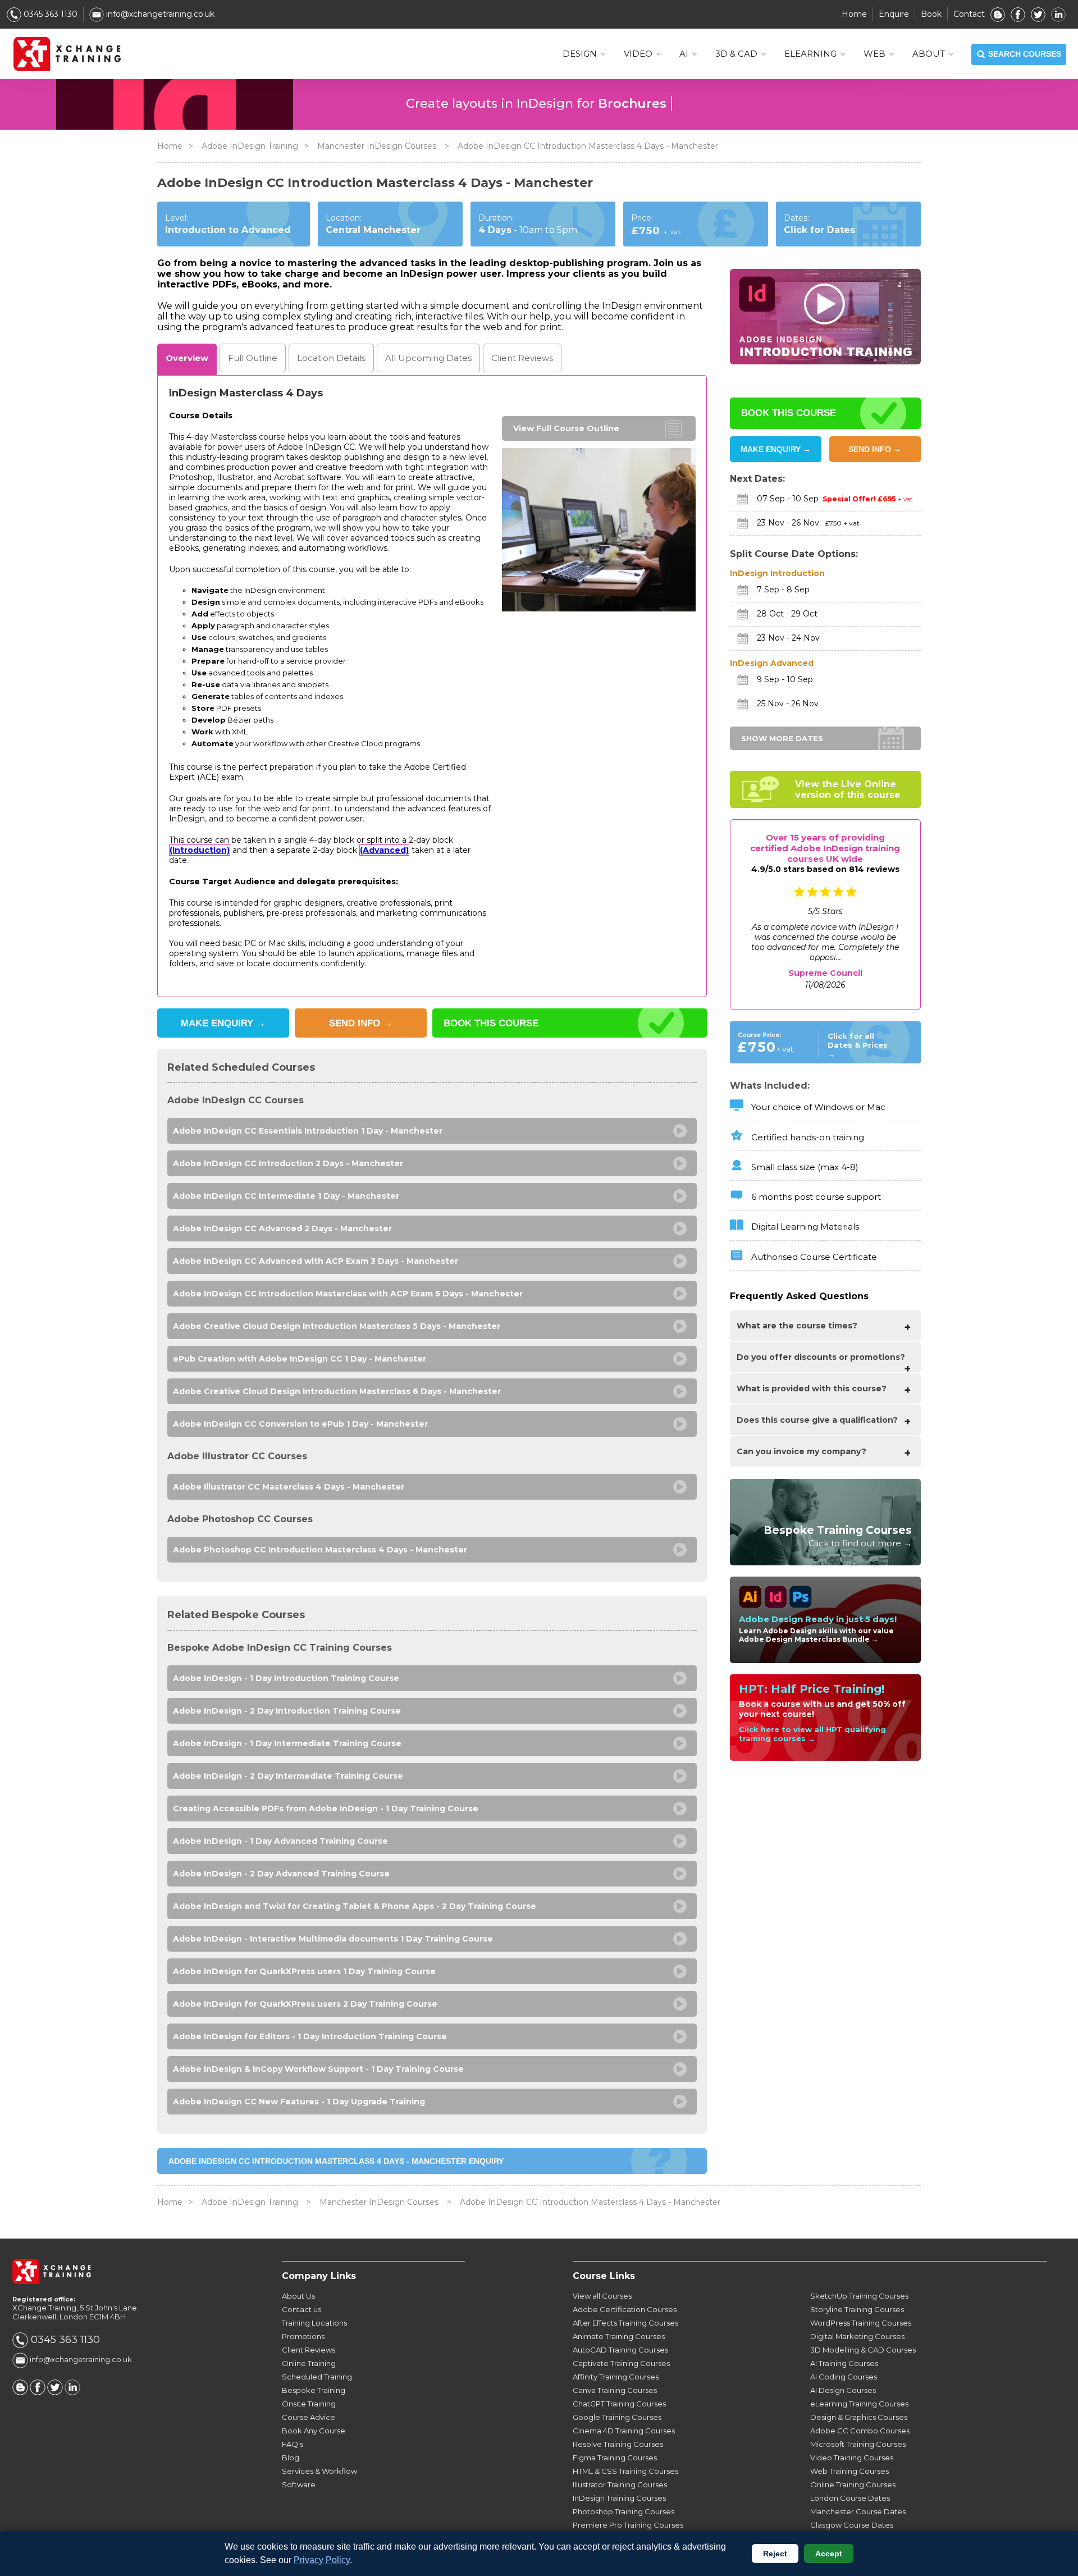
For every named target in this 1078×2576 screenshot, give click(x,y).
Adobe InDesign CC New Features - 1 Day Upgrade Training (299, 2102)
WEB (874, 54)
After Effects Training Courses (625, 2323)
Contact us (302, 2309)
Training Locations (314, 2323)
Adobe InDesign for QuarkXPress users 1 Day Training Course (304, 1971)
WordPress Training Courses (861, 2323)
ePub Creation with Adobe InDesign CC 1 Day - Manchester (300, 1359)
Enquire (894, 14)
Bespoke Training (314, 2390)
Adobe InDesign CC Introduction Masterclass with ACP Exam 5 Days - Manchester (348, 1294)
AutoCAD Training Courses (620, 2350)
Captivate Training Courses (621, 2363)
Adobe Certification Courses (625, 2309)
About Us (298, 2296)
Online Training (309, 2363)
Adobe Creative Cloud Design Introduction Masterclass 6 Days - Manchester (337, 1391)
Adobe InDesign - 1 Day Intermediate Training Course (287, 1743)
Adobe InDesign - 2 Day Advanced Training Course (281, 1874)
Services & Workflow (319, 2471)
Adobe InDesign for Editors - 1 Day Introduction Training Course (310, 2036)
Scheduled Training (317, 2377)
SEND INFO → (875, 449)
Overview (187, 358)
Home (854, 14)
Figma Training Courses (615, 2458)
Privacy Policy (322, 2560)
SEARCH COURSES (1025, 54)
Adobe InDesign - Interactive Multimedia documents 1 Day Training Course (333, 1939)
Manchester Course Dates (858, 2511)
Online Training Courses (853, 2484)
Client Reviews (309, 2350)
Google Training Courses (617, 2417)
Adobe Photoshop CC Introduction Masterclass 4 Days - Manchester (320, 1550)
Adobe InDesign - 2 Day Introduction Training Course (287, 1711)
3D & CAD (736, 54)
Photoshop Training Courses (623, 2511)
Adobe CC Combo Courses (860, 2431)
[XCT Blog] (998, 14)
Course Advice (309, 2417)
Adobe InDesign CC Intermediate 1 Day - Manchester (286, 1196)
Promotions (303, 2336)
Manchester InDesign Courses (378, 146)
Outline (253, 358)
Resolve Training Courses (618, 2444)
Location (331, 358)
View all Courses (602, 2296)
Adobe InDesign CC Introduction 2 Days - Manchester (288, 1163)
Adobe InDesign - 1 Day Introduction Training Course (286, 1678)
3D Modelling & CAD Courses (863, 2350)
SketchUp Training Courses (859, 2296)
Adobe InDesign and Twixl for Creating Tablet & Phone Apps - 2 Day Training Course (355, 1906)
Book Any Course (314, 2431)
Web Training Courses (849, 2471)
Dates (428, 358)
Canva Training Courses (615, 2390)
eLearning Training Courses (859, 2404)
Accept (829, 2554)
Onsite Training (309, 2404)
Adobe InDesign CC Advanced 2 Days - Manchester (282, 1228)
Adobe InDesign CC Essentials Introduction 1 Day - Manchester (308, 1131)
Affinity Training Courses (616, 2377)
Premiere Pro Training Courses (628, 2525)
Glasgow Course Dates (852, 2525)
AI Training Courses (844, 2363)
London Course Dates (850, 2498)
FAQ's (293, 2444)
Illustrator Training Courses (620, 2484)
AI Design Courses (843, 2390)
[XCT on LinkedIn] (1058, 14)
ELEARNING (810, 54)
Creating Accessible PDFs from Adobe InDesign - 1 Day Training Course (326, 1808)
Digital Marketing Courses (857, 2336)
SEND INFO (361, 1023)
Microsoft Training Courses (858, 2444)
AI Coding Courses (844, 2377)
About (929, 54)
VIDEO (638, 54)
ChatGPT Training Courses (619, 2404)
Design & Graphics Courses (859, 2417)
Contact (969, 14)
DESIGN (580, 54)
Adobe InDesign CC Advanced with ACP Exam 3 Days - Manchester (316, 1261)
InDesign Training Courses (619, 2498)
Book (931, 14)
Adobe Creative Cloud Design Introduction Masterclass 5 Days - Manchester (337, 1326)
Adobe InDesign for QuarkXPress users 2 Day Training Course (305, 2004)
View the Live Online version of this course (848, 789)
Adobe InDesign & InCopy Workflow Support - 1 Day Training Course (318, 2069)
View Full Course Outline (566, 428)
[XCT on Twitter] (1038, 14)
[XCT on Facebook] (1018, 14)
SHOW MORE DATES (782, 738)
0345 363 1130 (49, 14)
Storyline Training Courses (857, 2309)
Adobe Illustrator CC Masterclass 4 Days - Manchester (289, 1487)
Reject (775, 2554)
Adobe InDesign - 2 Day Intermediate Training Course (288, 1776)
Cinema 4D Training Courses (624, 2431)
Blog (291, 2458)
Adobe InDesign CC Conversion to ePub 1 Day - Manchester (300, 1424)
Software (299, 2484)
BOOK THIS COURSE (491, 1023)
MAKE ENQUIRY (223, 1023)
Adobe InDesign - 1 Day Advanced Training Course (280, 1841)
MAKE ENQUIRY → (776, 449)
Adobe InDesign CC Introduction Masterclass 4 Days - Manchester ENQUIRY (336, 2161)
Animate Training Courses (619, 2336)
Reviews (522, 358)
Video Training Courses (852, 2458)
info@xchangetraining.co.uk (159, 14)
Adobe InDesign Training (250, 146)
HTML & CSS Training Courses (625, 2471)
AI (684, 54)
